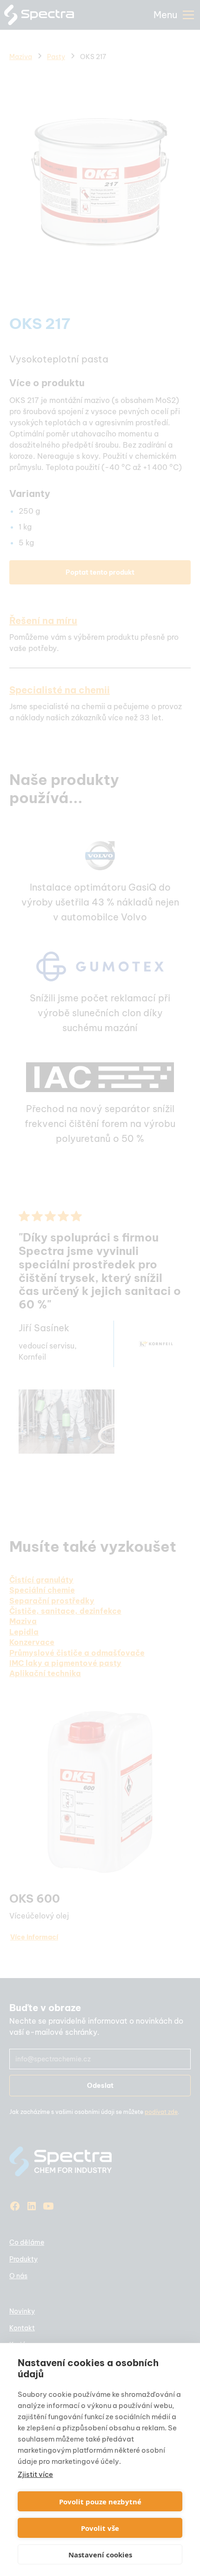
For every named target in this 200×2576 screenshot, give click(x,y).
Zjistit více (35, 2474)
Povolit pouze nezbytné (100, 2502)
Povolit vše (100, 2528)
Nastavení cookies (100, 2555)
